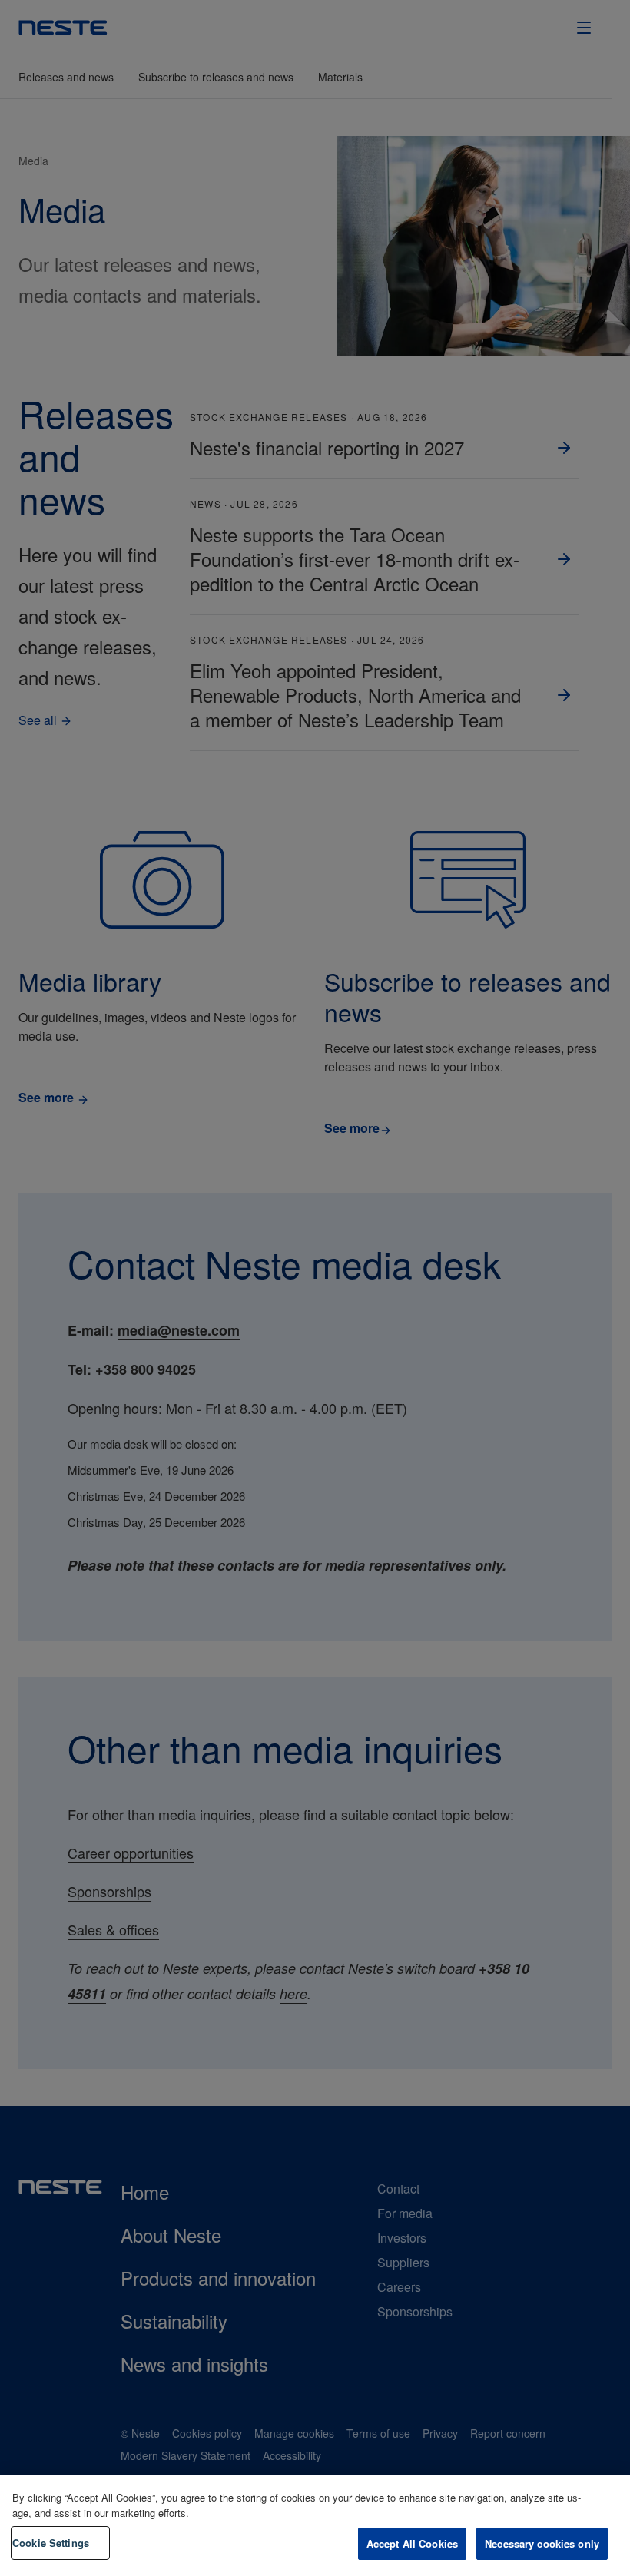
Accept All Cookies (412, 2543)
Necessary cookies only (542, 2543)
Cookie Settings (51, 2543)
